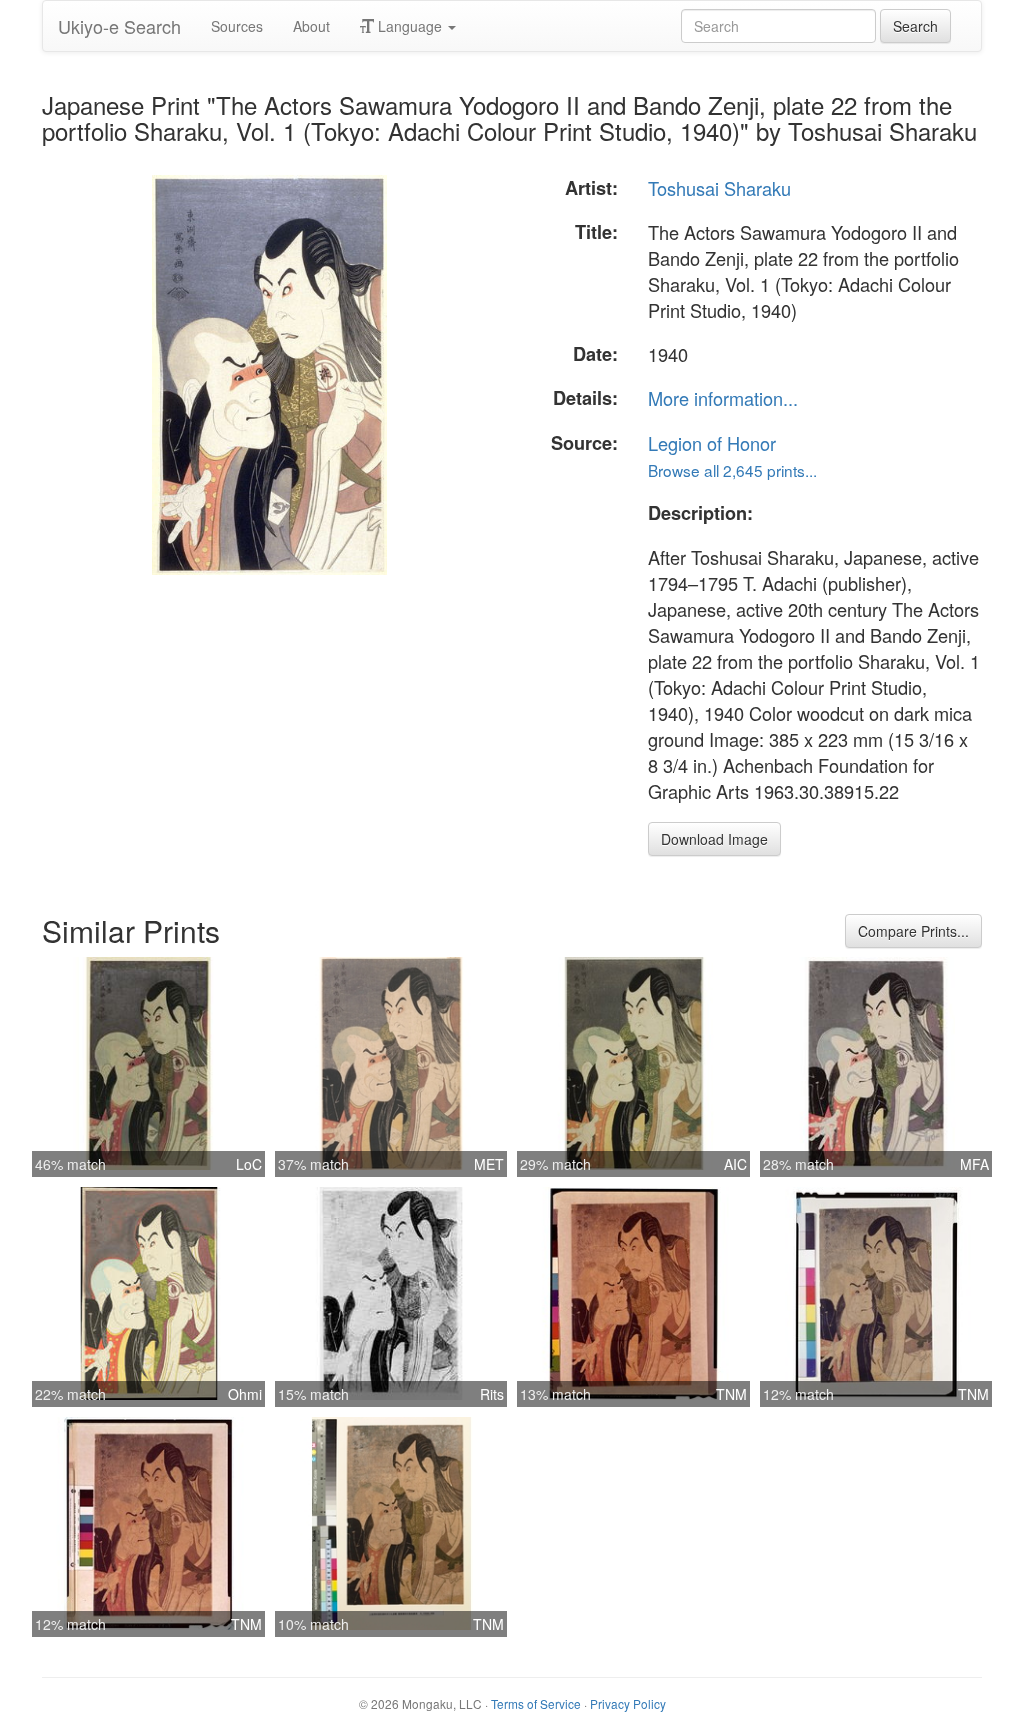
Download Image (714, 839)
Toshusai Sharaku (719, 188)
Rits (492, 1394)
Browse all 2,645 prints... (732, 470)
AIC (735, 1164)
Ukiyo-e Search (119, 26)
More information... (723, 398)
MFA (974, 1164)
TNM (731, 1394)
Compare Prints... (913, 931)
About (311, 26)
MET (489, 1164)
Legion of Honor (712, 443)
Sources (237, 26)
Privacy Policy (628, 1703)
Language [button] (410, 26)
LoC (249, 1164)
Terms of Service (536, 1703)
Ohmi (245, 1394)
